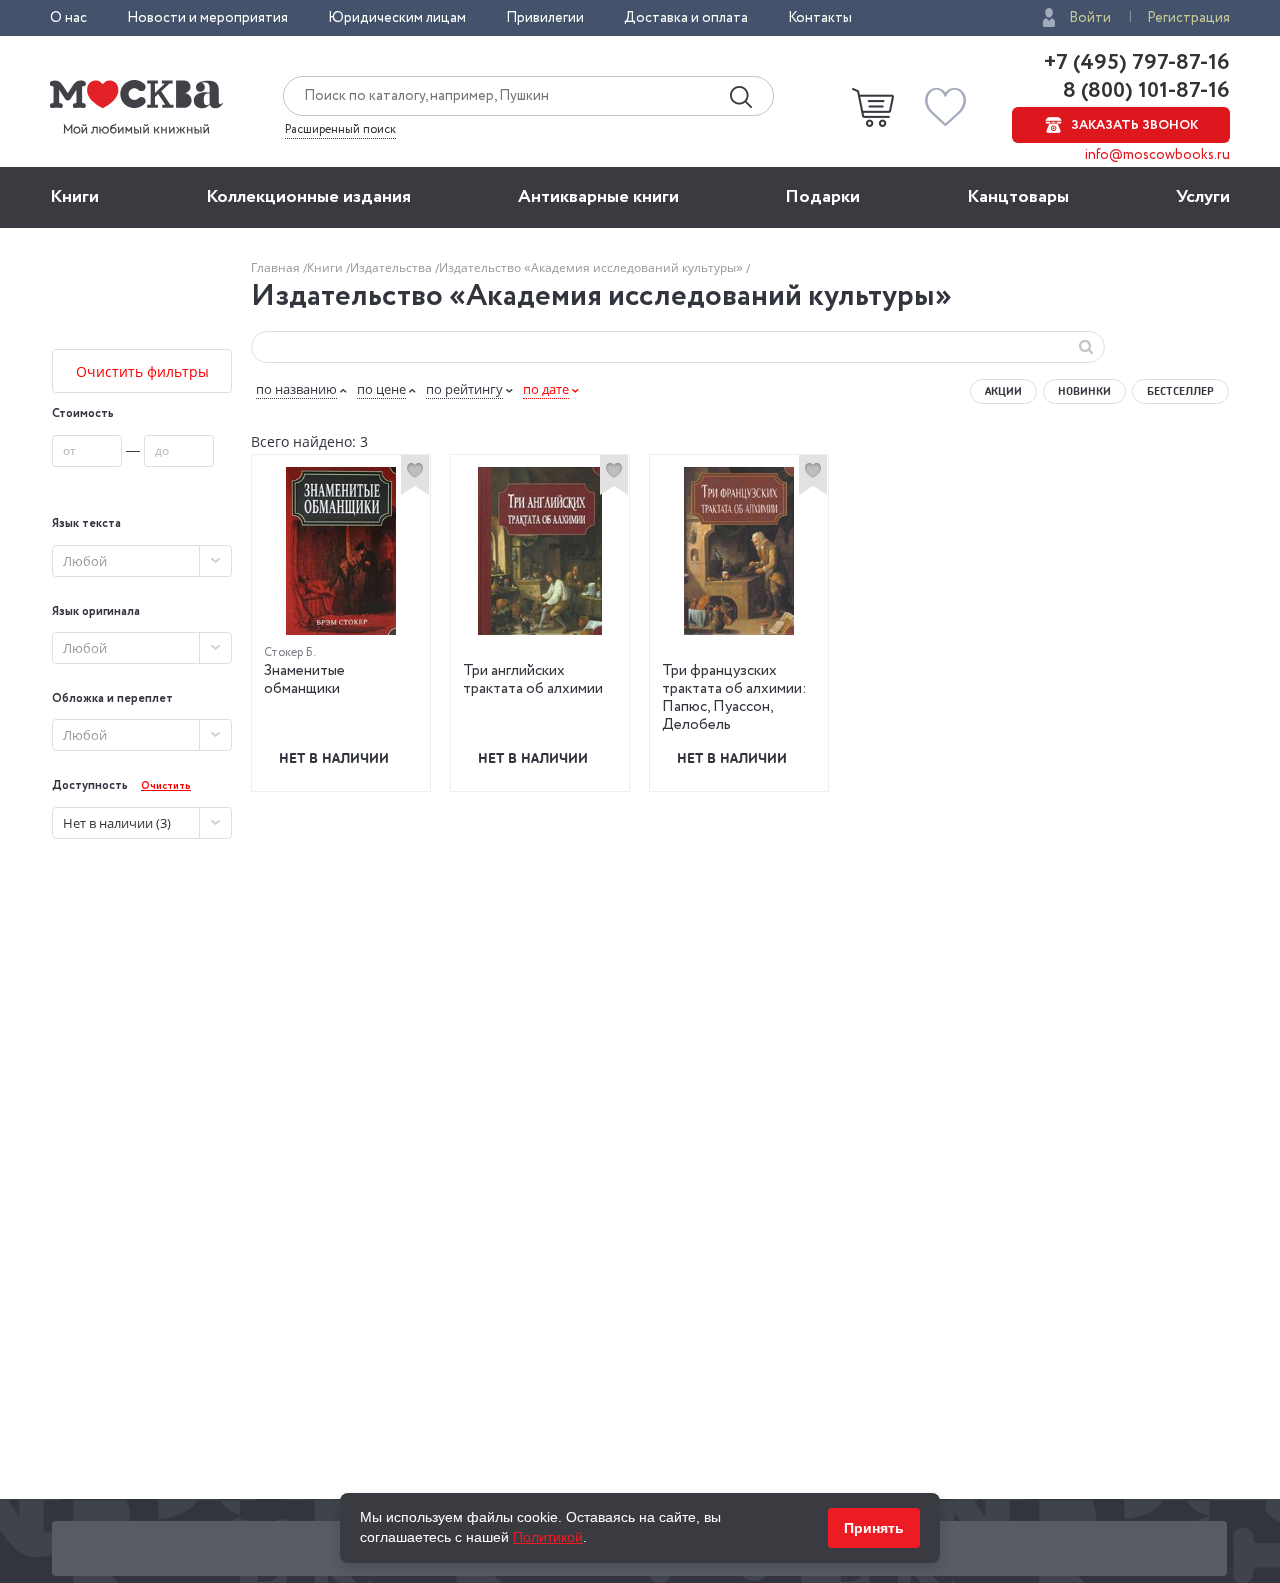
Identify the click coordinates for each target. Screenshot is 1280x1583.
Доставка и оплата (686, 18)
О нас (68, 18)
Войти (1090, 18)
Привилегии (545, 18)
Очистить (166, 786)
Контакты (820, 18)
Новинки (1084, 391)
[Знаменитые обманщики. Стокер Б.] (341, 551)
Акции (1003, 391)
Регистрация (1188, 18)
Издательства (392, 267)
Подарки (822, 197)
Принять (874, 1528)
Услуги (1203, 197)
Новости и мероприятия (207, 18)
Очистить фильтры (142, 371)
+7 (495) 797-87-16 (1137, 63)
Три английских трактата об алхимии (533, 680)
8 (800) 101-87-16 (1144, 91)
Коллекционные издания (308, 197)
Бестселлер (1180, 391)
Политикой (548, 1537)
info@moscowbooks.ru (1157, 155)
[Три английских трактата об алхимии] (540, 551)
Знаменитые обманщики (304, 680)
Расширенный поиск (340, 130)
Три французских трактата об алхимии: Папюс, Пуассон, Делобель (734, 698)
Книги (74, 197)
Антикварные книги (598, 197)
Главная (277, 267)
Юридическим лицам (397, 18)
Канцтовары (1018, 197)
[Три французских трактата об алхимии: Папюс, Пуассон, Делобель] (739, 551)
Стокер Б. (290, 652)
